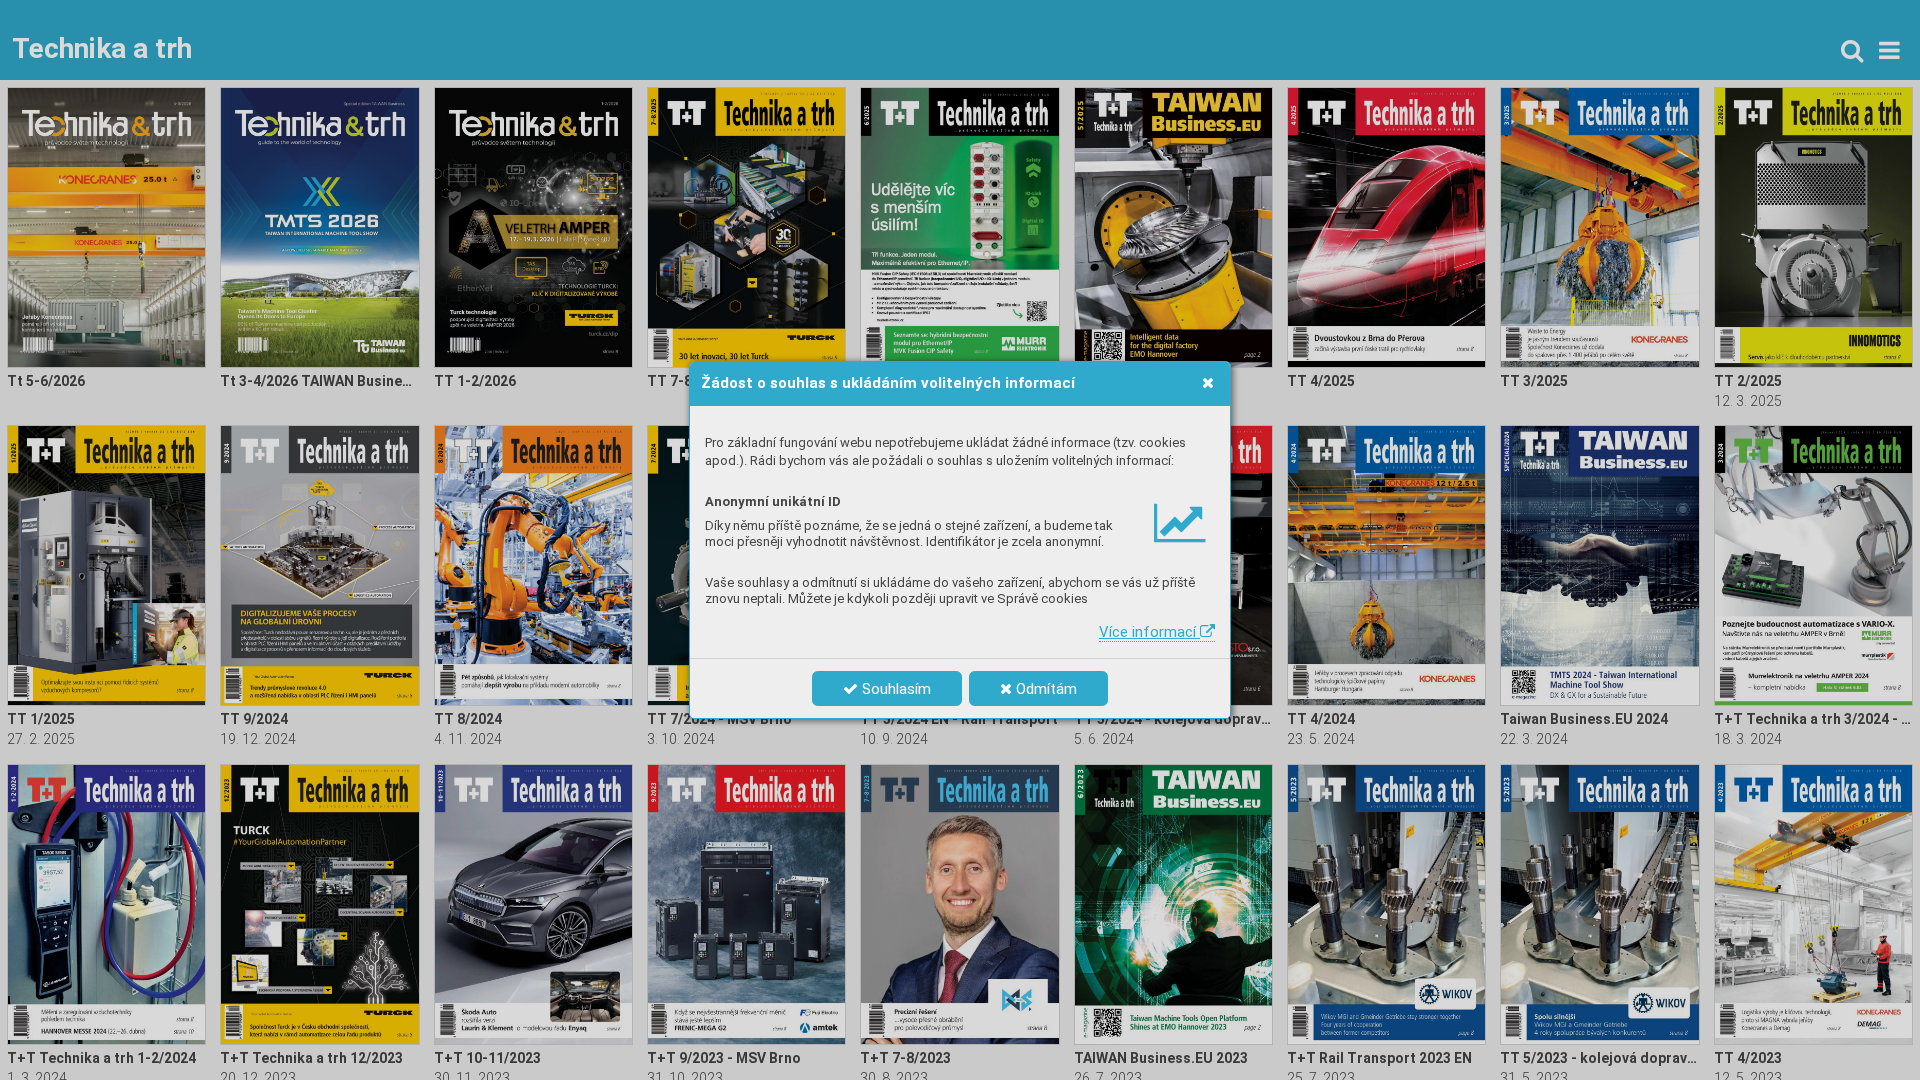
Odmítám (1044, 689)
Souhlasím (894, 689)
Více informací (1149, 632)
